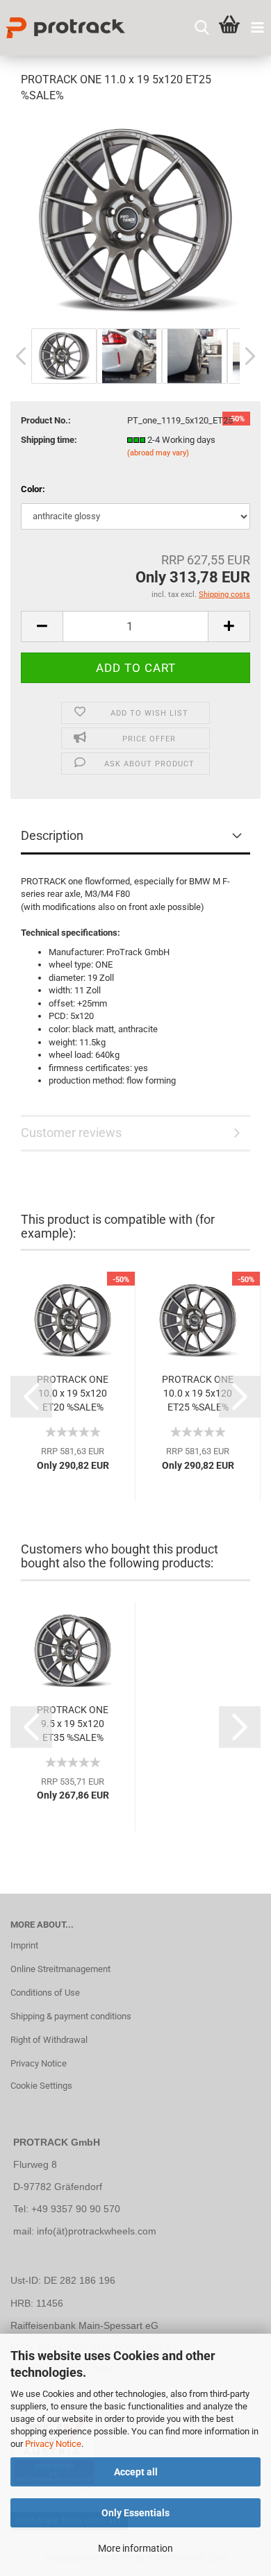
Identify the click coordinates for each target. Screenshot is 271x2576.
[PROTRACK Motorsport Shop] (63, 28)
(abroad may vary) (158, 453)
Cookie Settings (41, 2086)
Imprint (24, 1945)
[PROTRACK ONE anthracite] (135, 220)
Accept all (136, 2472)
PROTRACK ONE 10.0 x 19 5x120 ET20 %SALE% (73, 1393)
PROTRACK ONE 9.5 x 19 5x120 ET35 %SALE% (73, 1724)
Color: (33, 489)
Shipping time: (49, 440)
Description (52, 835)
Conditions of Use (45, 1993)
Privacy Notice (53, 2444)
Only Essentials (135, 2513)
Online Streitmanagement (60, 1969)
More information (135, 2548)
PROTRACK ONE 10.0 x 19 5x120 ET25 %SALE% (198, 1393)
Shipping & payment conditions (71, 2016)
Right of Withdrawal (49, 2040)
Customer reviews (71, 1133)
